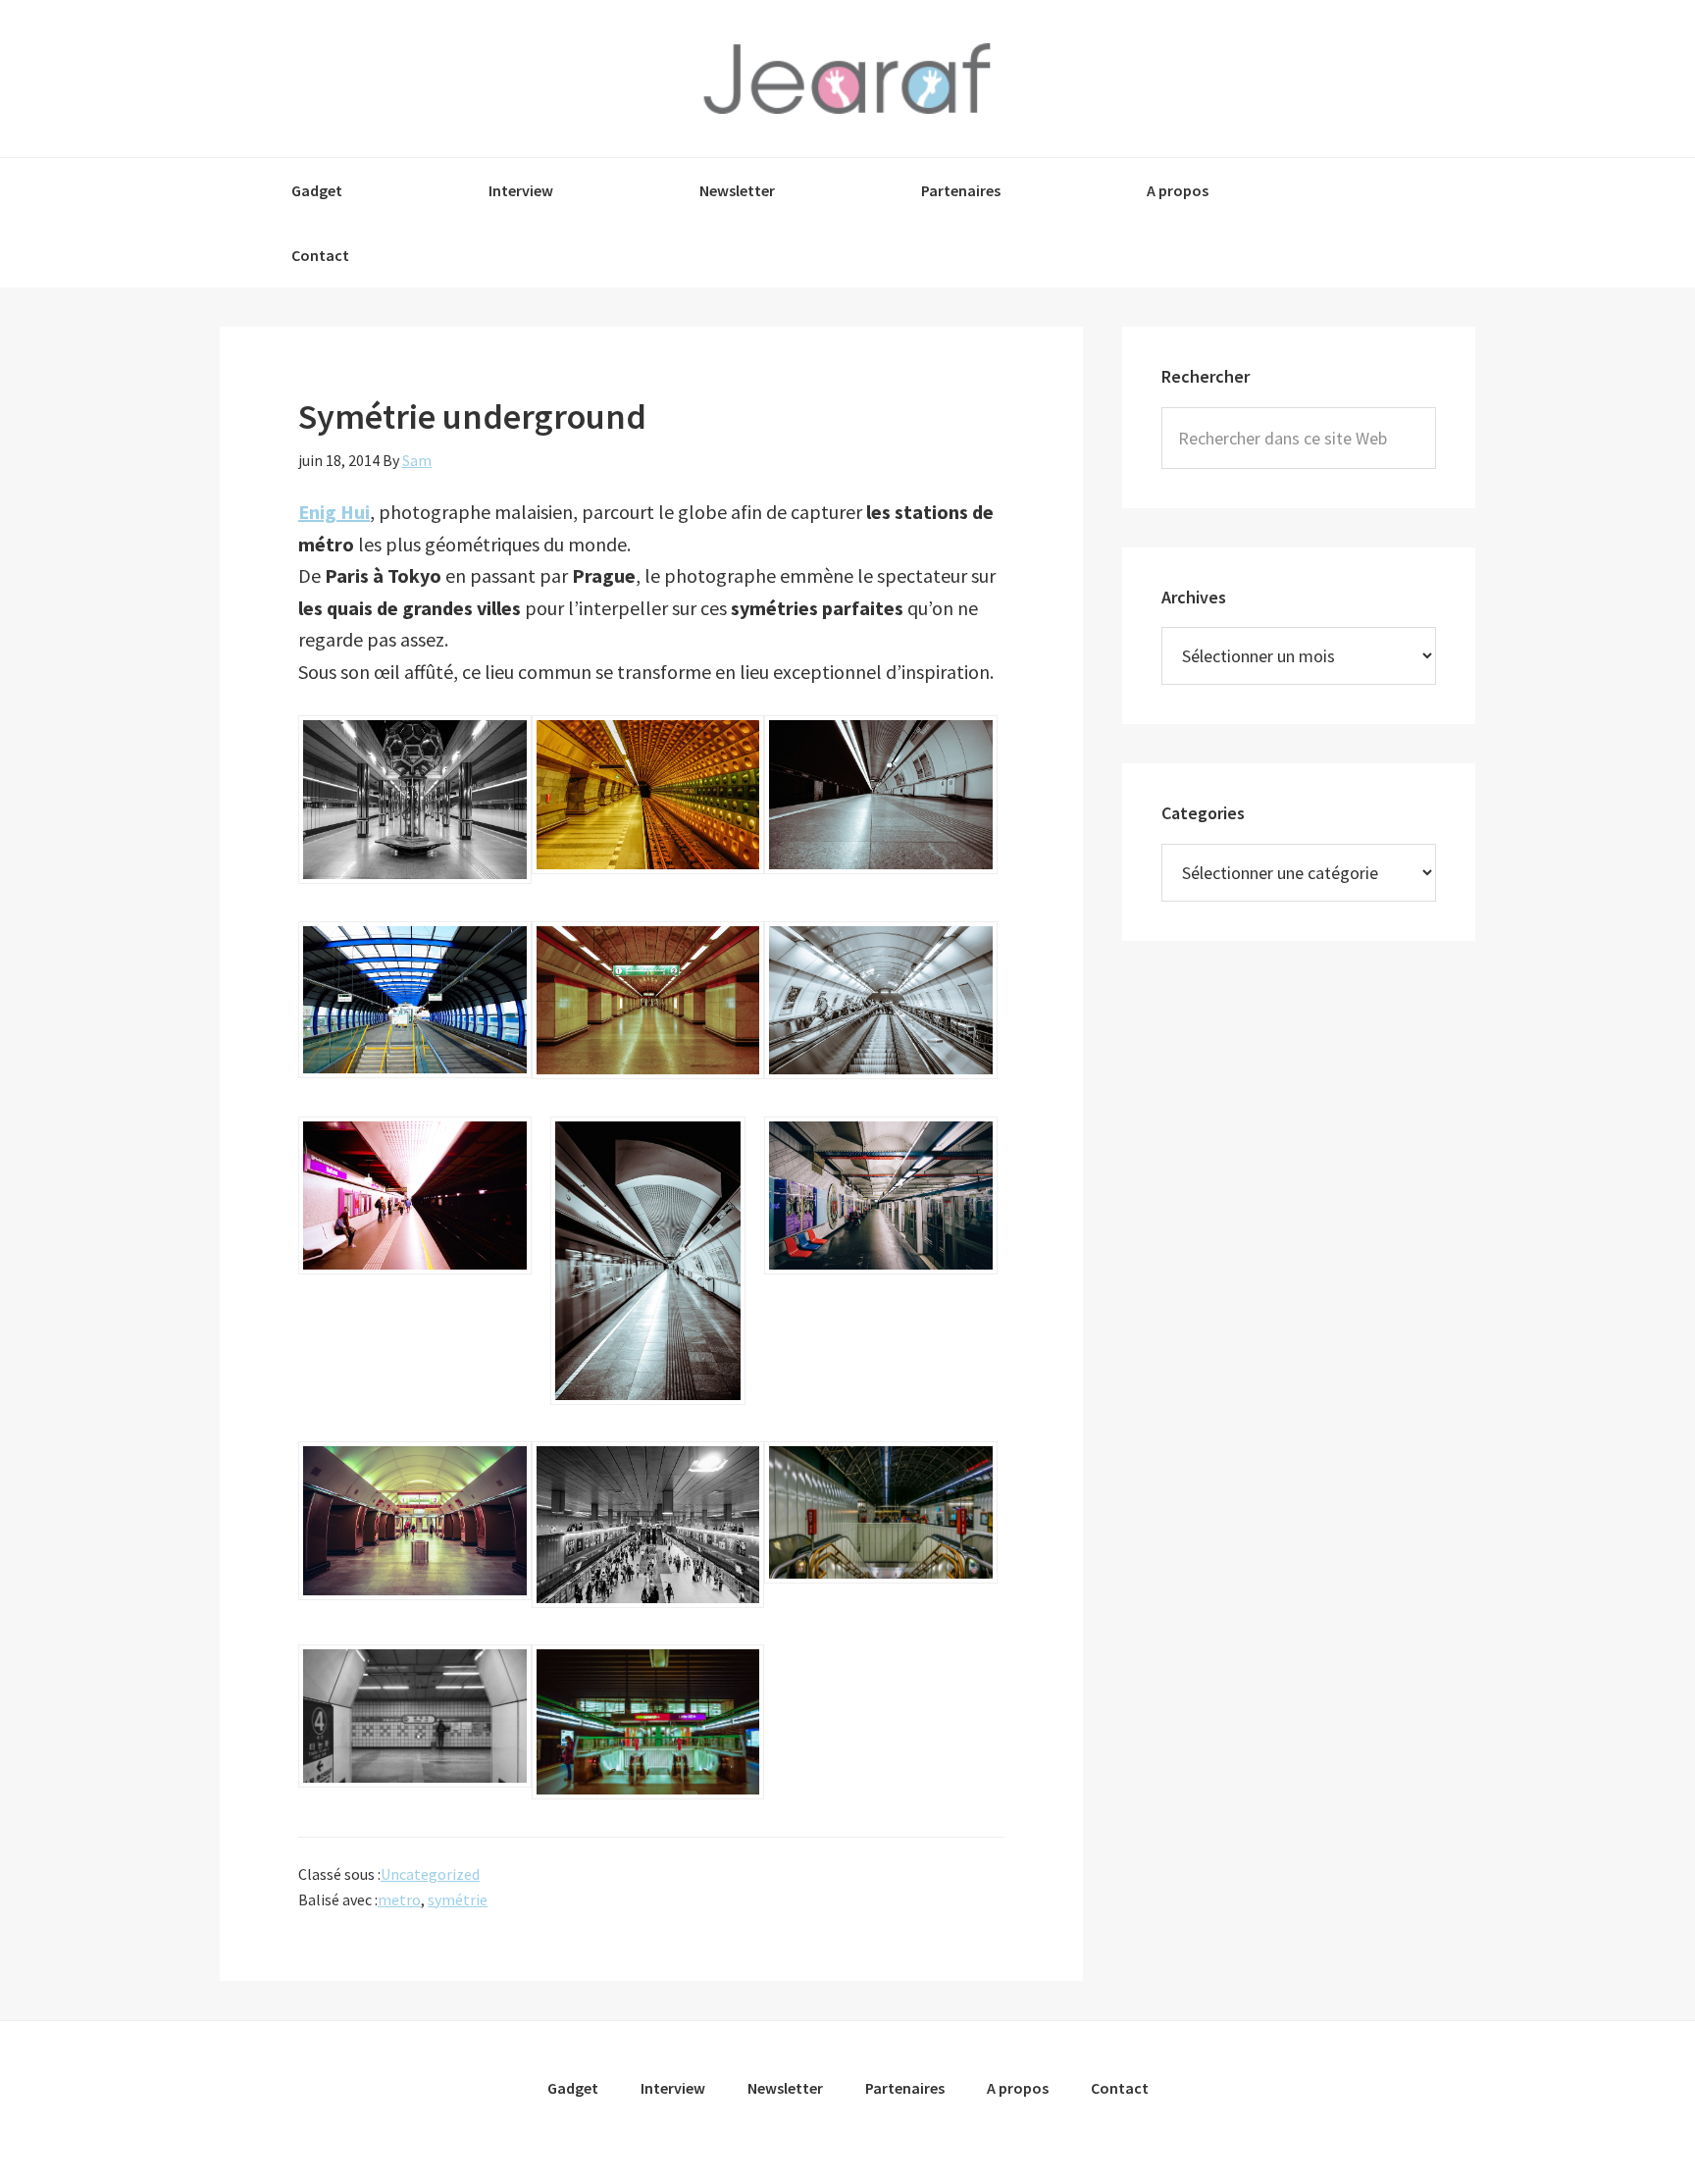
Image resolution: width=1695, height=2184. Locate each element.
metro (399, 1899)
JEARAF (847, 78)
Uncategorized (430, 1874)
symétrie (458, 1899)
